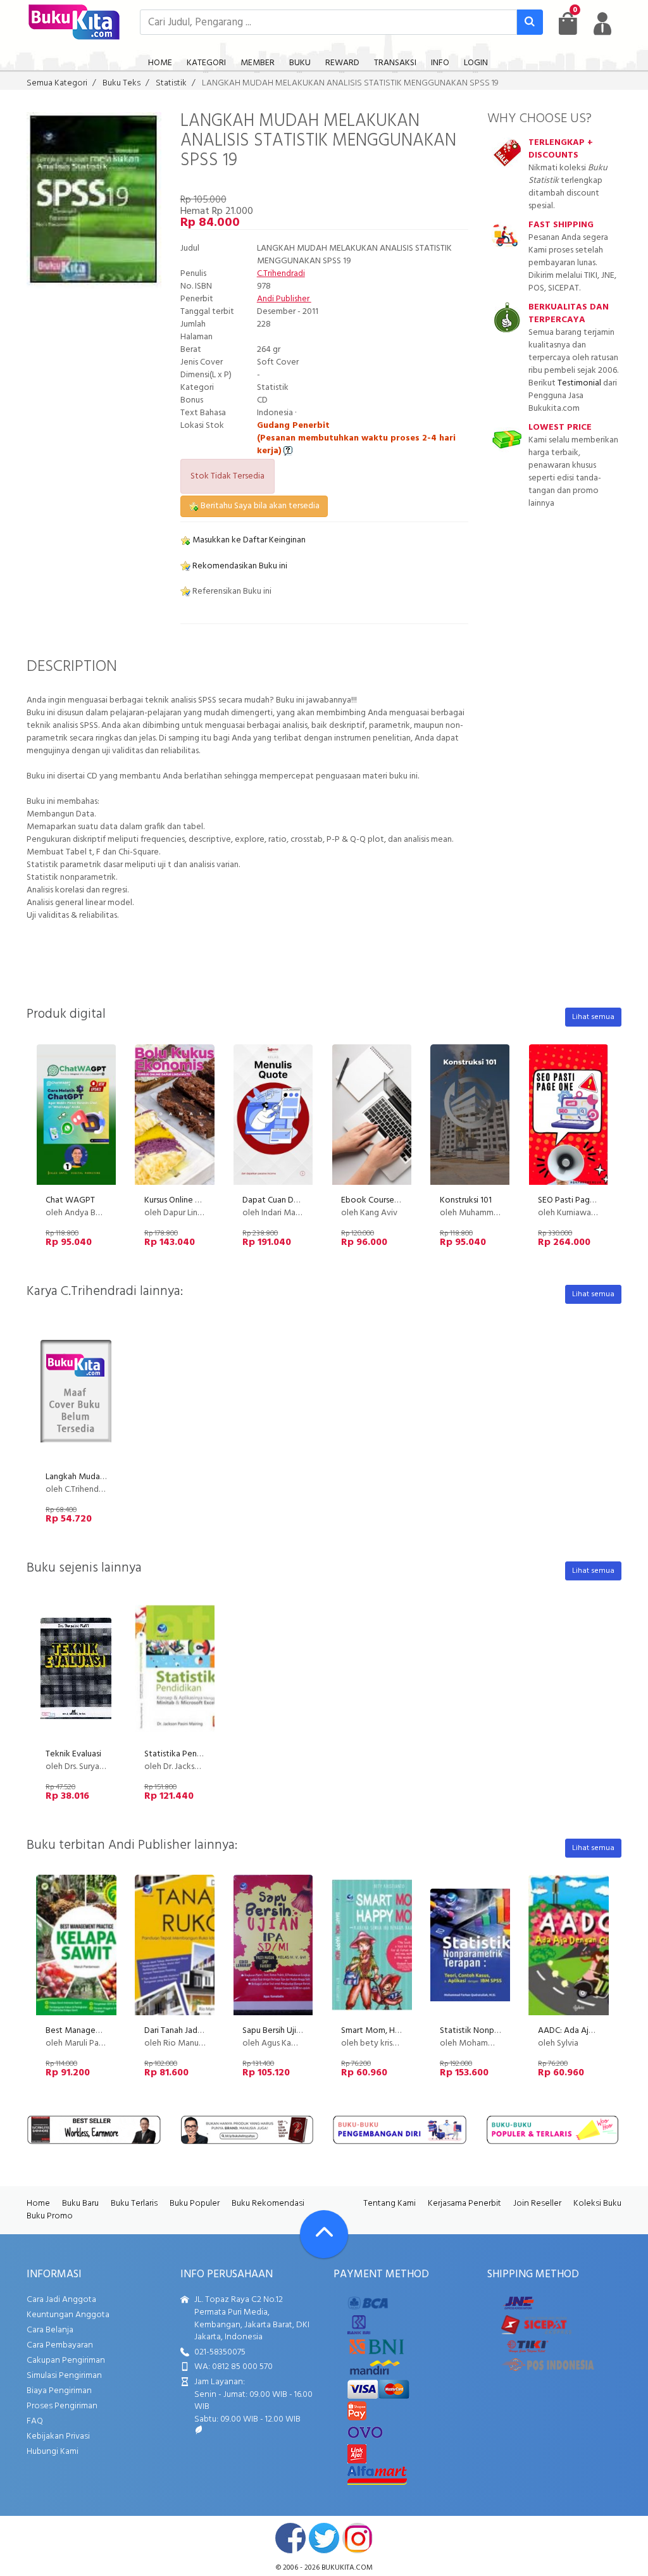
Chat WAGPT (70, 1200)
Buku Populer (195, 2204)
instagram (358, 2538)
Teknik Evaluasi (73, 1754)
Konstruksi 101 (466, 1200)
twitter (324, 2538)
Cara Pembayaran (60, 2345)
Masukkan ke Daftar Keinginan (248, 540)
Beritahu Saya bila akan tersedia (259, 506)
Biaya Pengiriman (59, 2391)
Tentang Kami (389, 2204)
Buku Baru (80, 2204)
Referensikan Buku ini (231, 591)
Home (38, 2204)
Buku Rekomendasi (268, 2204)
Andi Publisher (284, 299)
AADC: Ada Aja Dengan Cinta (592, 2031)
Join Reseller (537, 2204)
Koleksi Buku (597, 2204)
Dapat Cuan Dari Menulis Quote (301, 1200)
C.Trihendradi (281, 274)
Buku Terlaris (134, 2204)
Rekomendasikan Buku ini (239, 566)
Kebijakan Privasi (58, 2436)
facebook (290, 2538)
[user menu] (602, 23)
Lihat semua (593, 1017)
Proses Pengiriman (62, 2406)
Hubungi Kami (53, 2452)
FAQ (35, 2421)
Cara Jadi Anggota (61, 2300)
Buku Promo (50, 2216)
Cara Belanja (50, 2330)
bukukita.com (347, 2568)
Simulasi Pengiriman (64, 2376)
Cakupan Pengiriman (66, 2360)
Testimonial (579, 383)
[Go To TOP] (324, 2234)
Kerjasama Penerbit (464, 2204)
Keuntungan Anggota (68, 2315)
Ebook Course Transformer (391, 1200)
